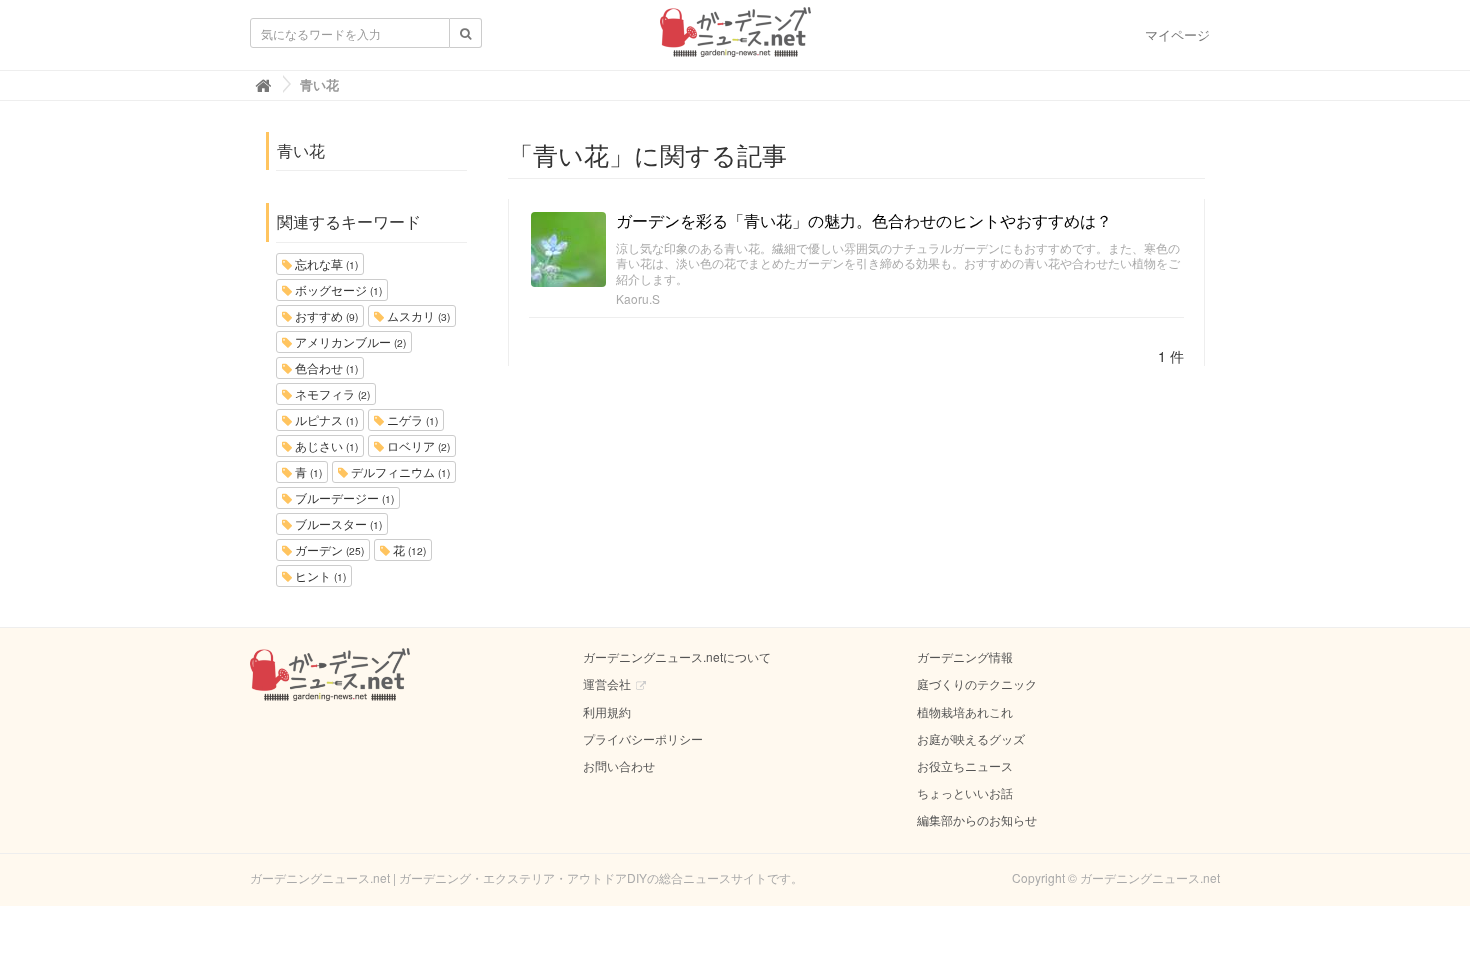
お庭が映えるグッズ (971, 738)
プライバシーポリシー (643, 738)
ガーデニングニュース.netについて (677, 656)
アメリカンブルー (349, 341)
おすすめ (325, 315)
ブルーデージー (343, 497)
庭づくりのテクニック (977, 683)
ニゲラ (411, 419)
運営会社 (607, 683)
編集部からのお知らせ (977, 819)
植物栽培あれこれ (965, 711)
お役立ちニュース (965, 765)
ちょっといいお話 (965, 792)
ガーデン (328, 549)
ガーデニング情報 (965, 656)
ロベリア (417, 445)
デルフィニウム (399, 471)
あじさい (325, 445)
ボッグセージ (337, 289)
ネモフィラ (331, 393)
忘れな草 (325, 263)
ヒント (319, 575)
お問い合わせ (619, 765)
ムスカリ (417, 315)
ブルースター (337, 523)
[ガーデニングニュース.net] (735, 38)
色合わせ (325, 367)
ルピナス (325, 419)
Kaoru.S (638, 298)
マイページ (1177, 34)
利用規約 (607, 711)
